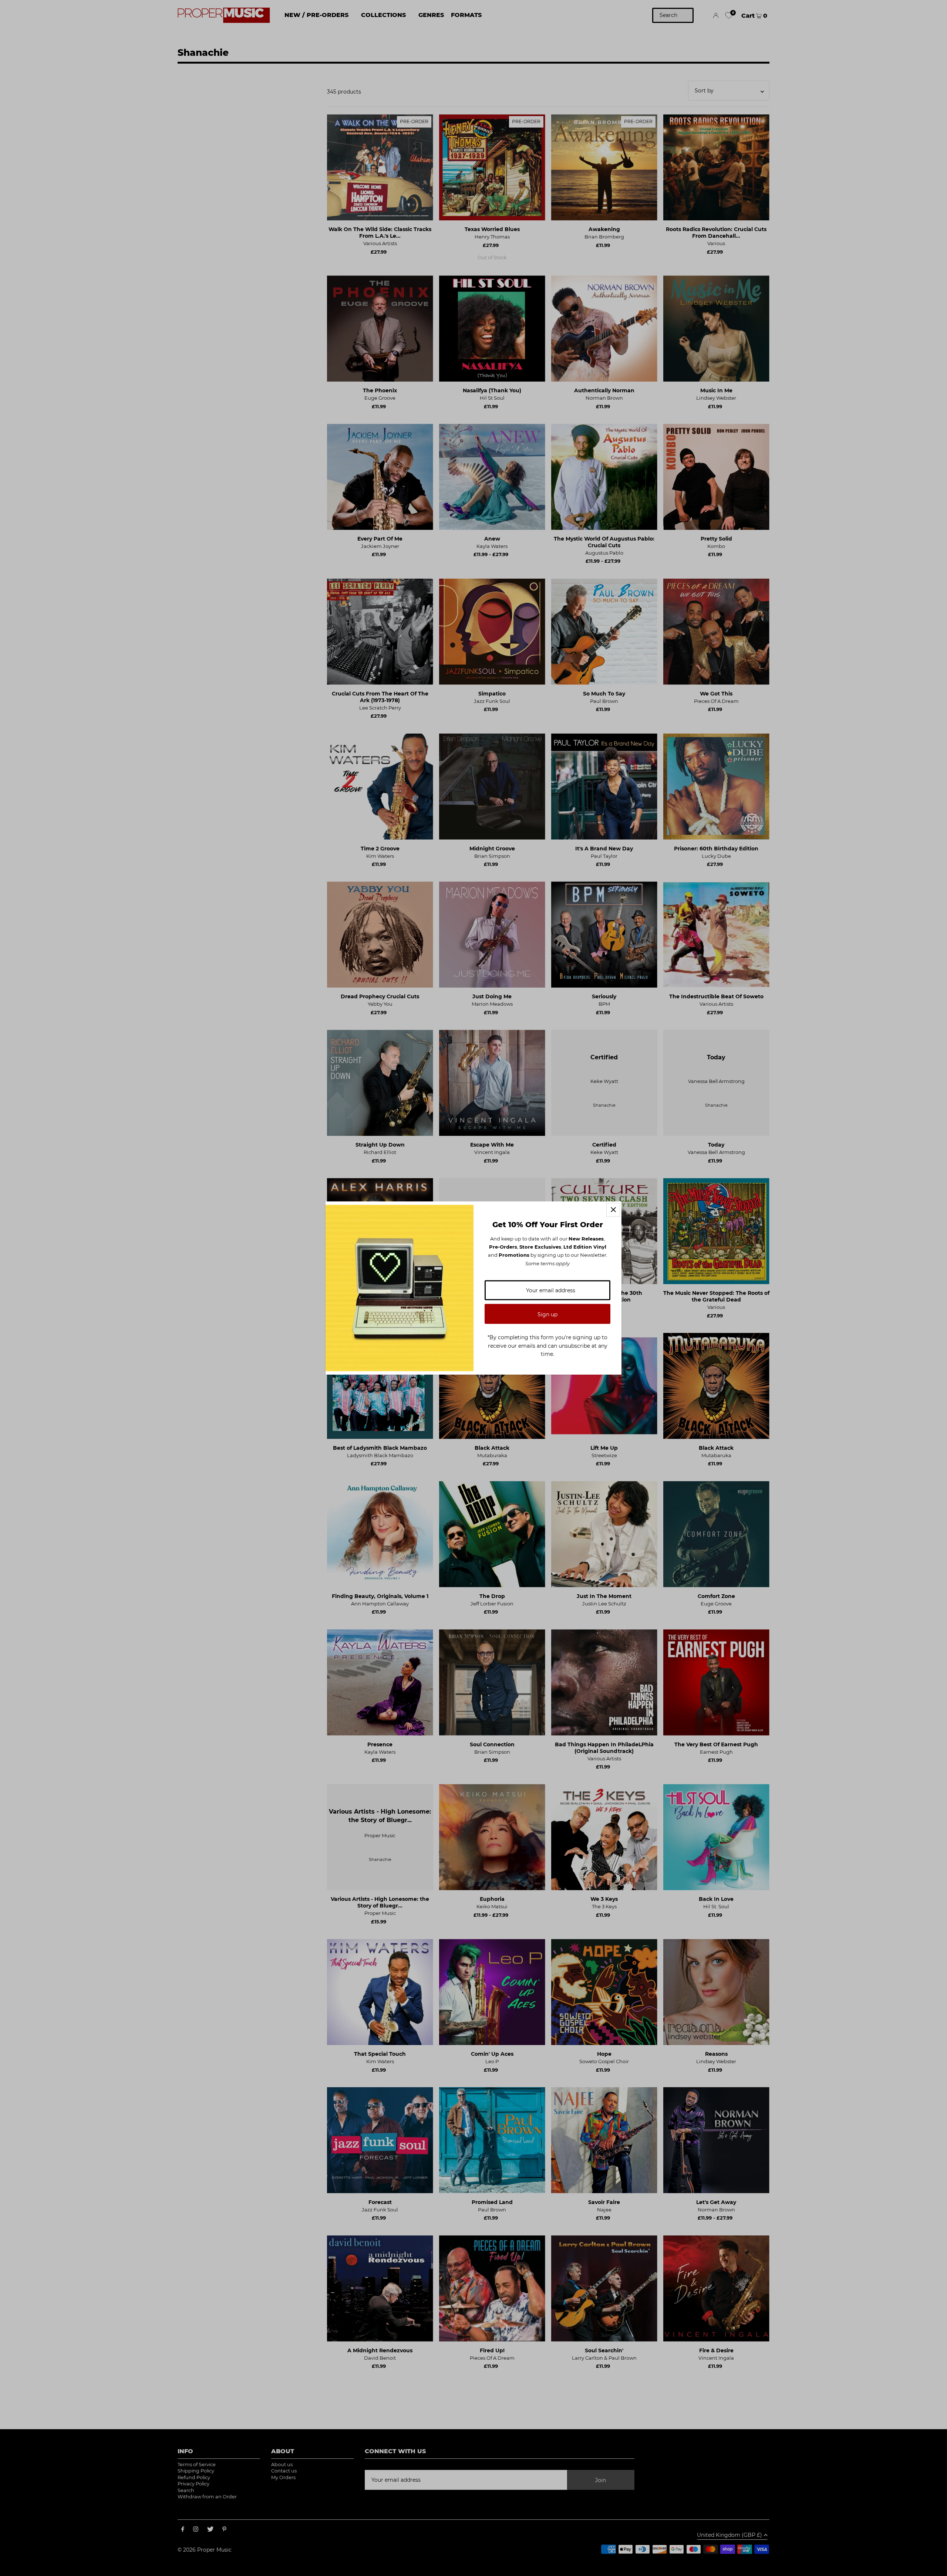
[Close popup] (613, 1210)
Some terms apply (547, 1263)
